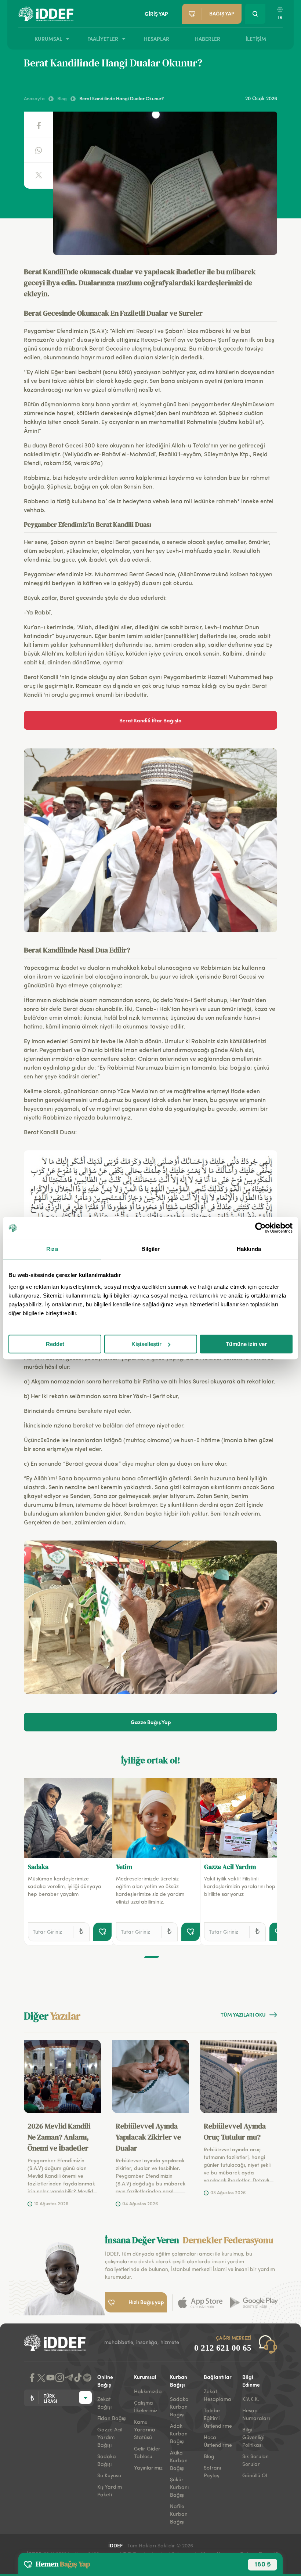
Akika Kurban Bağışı (179, 2461)
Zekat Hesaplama (217, 2396)
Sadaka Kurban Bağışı (179, 2407)
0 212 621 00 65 (223, 2348)
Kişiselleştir (146, 1344)
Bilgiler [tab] (151, 1249)
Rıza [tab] (52, 1249)
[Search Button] (255, 14)
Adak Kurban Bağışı (179, 2434)
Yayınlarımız (148, 2468)
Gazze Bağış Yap (151, 1722)
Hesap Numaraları (256, 2415)
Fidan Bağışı (112, 2419)
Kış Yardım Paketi (110, 2491)
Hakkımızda (148, 2392)
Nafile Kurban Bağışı (179, 2514)
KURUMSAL (48, 39)
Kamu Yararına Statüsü (145, 2430)
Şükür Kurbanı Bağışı (179, 2488)
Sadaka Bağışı (107, 2461)
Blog (209, 2457)
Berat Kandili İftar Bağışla (150, 720)
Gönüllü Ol (255, 2476)
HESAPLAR (157, 39)
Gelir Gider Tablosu (147, 2453)
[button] (152, 1957)
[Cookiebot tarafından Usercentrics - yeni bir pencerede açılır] (260, 1228)
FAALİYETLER (103, 39)
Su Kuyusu (109, 2476)
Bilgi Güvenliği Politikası (253, 2438)
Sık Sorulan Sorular (255, 2461)
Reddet (55, 1344)
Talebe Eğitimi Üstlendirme (218, 2419)
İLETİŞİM (256, 39)
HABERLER (208, 39)
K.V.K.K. (251, 2399)
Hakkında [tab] (249, 1249)
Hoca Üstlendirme (218, 2441)
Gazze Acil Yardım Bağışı (110, 2438)
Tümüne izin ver (246, 1344)
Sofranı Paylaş (212, 2472)
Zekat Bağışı (104, 2403)
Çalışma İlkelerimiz (146, 2407)
